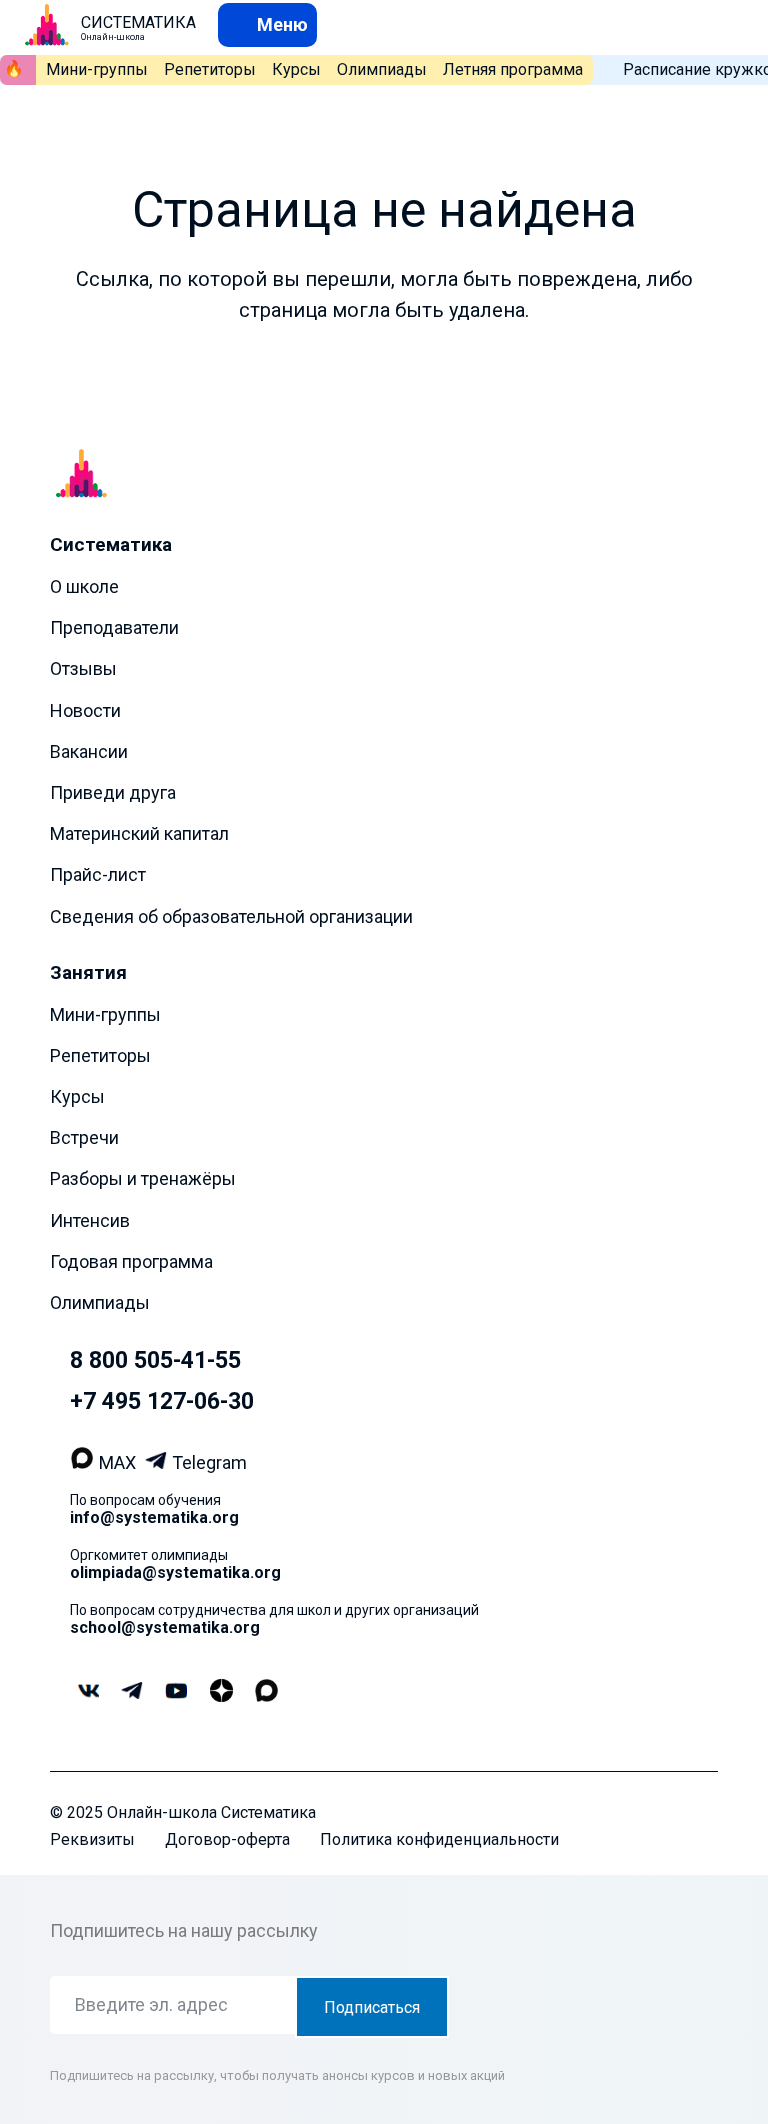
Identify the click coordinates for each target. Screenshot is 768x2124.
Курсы (296, 69)
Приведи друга (113, 792)
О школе (84, 586)
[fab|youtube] (176, 1692)
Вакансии (89, 751)
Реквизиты (92, 1839)
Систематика (111, 544)
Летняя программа (513, 69)
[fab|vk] (88, 1692)
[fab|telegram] (132, 1692)
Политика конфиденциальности (439, 1839)
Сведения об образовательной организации (231, 916)
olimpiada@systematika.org (175, 1572)
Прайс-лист (98, 874)
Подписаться (372, 2007)
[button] (268, 24)
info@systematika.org (154, 1517)
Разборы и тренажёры (143, 1178)
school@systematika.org (165, 1627)
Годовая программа (131, 1261)
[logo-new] (46, 25)
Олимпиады (382, 69)
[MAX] (84, 1462)
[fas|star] (221, 1692)
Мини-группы (97, 69)
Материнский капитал (139, 833)
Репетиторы (210, 69)
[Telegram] (158, 1462)
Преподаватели (114, 627)
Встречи (84, 1137)
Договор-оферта (227, 1839)
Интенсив (90, 1220)
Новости (85, 710)
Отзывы (83, 668)
